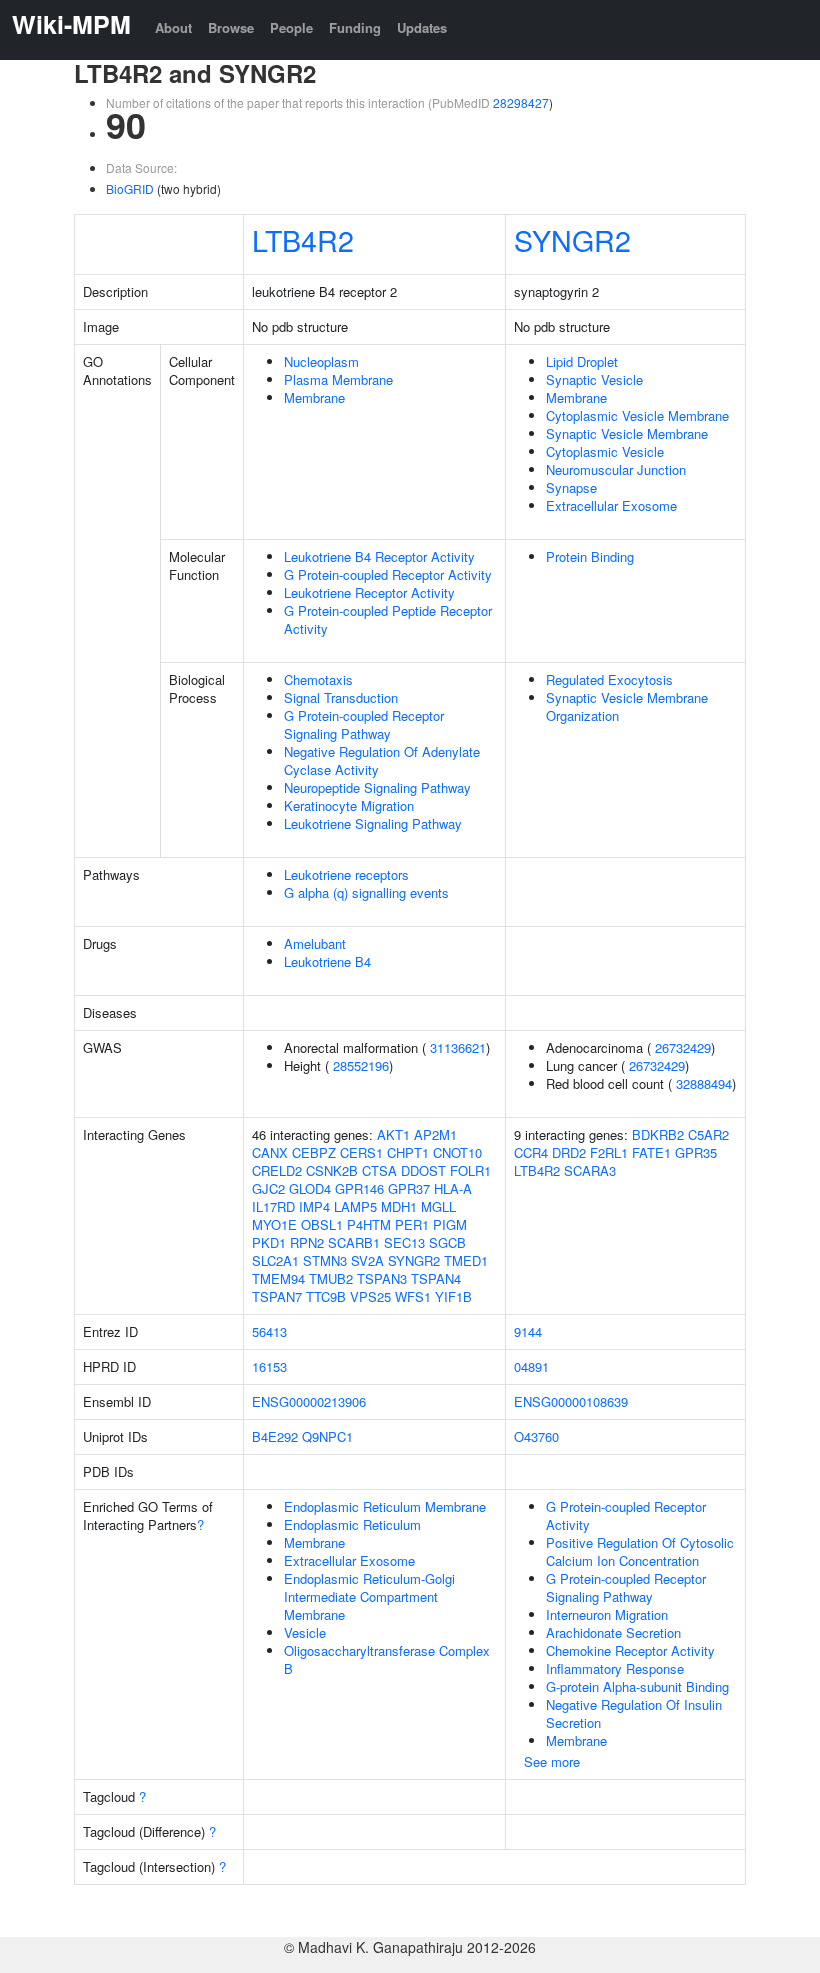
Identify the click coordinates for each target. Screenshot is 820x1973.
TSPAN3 (382, 1278)
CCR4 (531, 1152)
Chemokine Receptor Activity (630, 1650)
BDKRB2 (658, 1134)
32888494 (704, 1083)
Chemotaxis (318, 679)
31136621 (458, 1047)
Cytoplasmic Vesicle (605, 451)
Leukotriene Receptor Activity (369, 592)
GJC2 (268, 1188)
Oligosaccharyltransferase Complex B (387, 1659)
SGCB (447, 1242)
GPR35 (696, 1152)
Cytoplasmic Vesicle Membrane (637, 415)
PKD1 (269, 1242)
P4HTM (369, 1224)
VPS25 (370, 1296)
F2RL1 (609, 1152)
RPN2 (307, 1242)
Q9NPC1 (327, 1436)
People (291, 27)
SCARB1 (354, 1242)
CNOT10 (457, 1152)
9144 (528, 1331)
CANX (270, 1152)
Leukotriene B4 (327, 961)
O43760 (536, 1436)
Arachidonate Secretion (613, 1632)
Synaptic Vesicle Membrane (627, 433)
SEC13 (404, 1242)
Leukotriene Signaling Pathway (373, 823)
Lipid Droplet (582, 361)
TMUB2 (331, 1278)
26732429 (683, 1047)
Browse (231, 27)
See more (552, 1761)
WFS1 (413, 1296)
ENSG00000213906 (309, 1401)
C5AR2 (708, 1134)
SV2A (367, 1260)
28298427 (521, 102)
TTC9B (326, 1296)
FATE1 (651, 1152)
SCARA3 (590, 1170)
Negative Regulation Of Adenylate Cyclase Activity (382, 760)
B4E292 (275, 1436)
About (173, 27)
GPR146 (359, 1188)
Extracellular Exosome (611, 505)
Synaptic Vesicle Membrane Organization (627, 706)
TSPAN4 (436, 1278)
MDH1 (399, 1206)
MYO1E (274, 1224)
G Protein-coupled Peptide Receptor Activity (388, 619)
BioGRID (130, 188)
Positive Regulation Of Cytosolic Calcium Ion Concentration (640, 1551)
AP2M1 (435, 1134)
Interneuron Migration (607, 1614)
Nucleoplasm (321, 361)
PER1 (412, 1224)
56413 (269, 1331)
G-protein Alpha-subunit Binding (637, 1686)
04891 (531, 1366)
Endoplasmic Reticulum (352, 1524)
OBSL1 (322, 1224)
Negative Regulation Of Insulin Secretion (634, 1713)
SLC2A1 (275, 1260)
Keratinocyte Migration (349, 805)
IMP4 (314, 1206)
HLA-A (453, 1188)
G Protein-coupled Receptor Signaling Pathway (364, 724)
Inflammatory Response (615, 1668)
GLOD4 (310, 1188)
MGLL (438, 1206)
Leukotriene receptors (346, 874)
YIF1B (453, 1296)
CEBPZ (314, 1152)
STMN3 (325, 1260)
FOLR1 (470, 1170)
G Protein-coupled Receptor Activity (388, 574)
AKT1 (393, 1134)
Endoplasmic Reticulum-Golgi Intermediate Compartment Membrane (369, 1596)
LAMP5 (355, 1206)
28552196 (361, 1065)
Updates (422, 27)
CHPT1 (408, 1152)
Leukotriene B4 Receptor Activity (379, 556)
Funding (355, 27)
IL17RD (273, 1206)
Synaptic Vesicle (594, 379)
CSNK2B (332, 1170)
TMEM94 (278, 1278)
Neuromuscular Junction (616, 469)
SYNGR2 (572, 239)
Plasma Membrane (338, 379)
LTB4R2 (303, 239)
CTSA (379, 1170)
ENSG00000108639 (571, 1401)
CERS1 (361, 1152)
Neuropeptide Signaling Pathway (377, 787)
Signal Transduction (341, 697)
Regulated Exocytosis (609, 679)
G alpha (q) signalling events (366, 892)
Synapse (571, 487)
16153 (269, 1366)
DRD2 (569, 1152)
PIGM (450, 1224)
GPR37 (409, 1188)
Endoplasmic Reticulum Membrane (385, 1506)
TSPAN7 (277, 1296)
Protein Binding (590, 556)
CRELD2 (277, 1170)
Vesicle (305, 1632)
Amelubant (315, 943)
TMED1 (466, 1260)
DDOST (423, 1170)
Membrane (314, 397)
